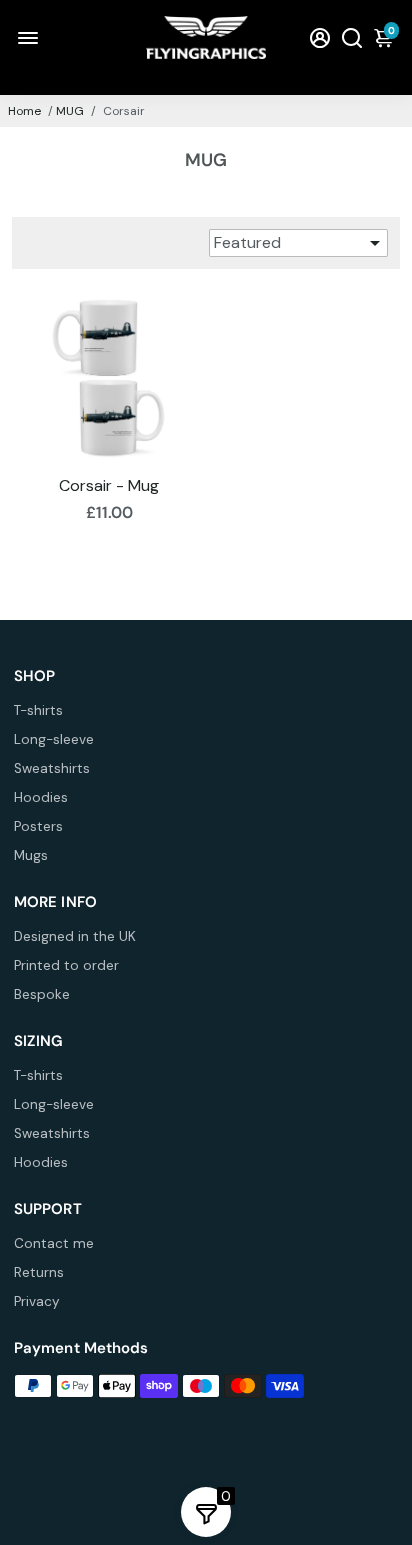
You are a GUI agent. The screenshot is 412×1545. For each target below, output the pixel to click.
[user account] (320, 37)
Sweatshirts (52, 768)
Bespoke (42, 994)
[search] (352, 37)
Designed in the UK (75, 936)
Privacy (37, 1301)
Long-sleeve (54, 739)
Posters (38, 826)
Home (24, 111)
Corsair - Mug (109, 485)
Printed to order (66, 965)
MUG (70, 111)
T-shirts (38, 710)
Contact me (54, 1243)
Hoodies (41, 797)
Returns (39, 1272)
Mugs (31, 855)
